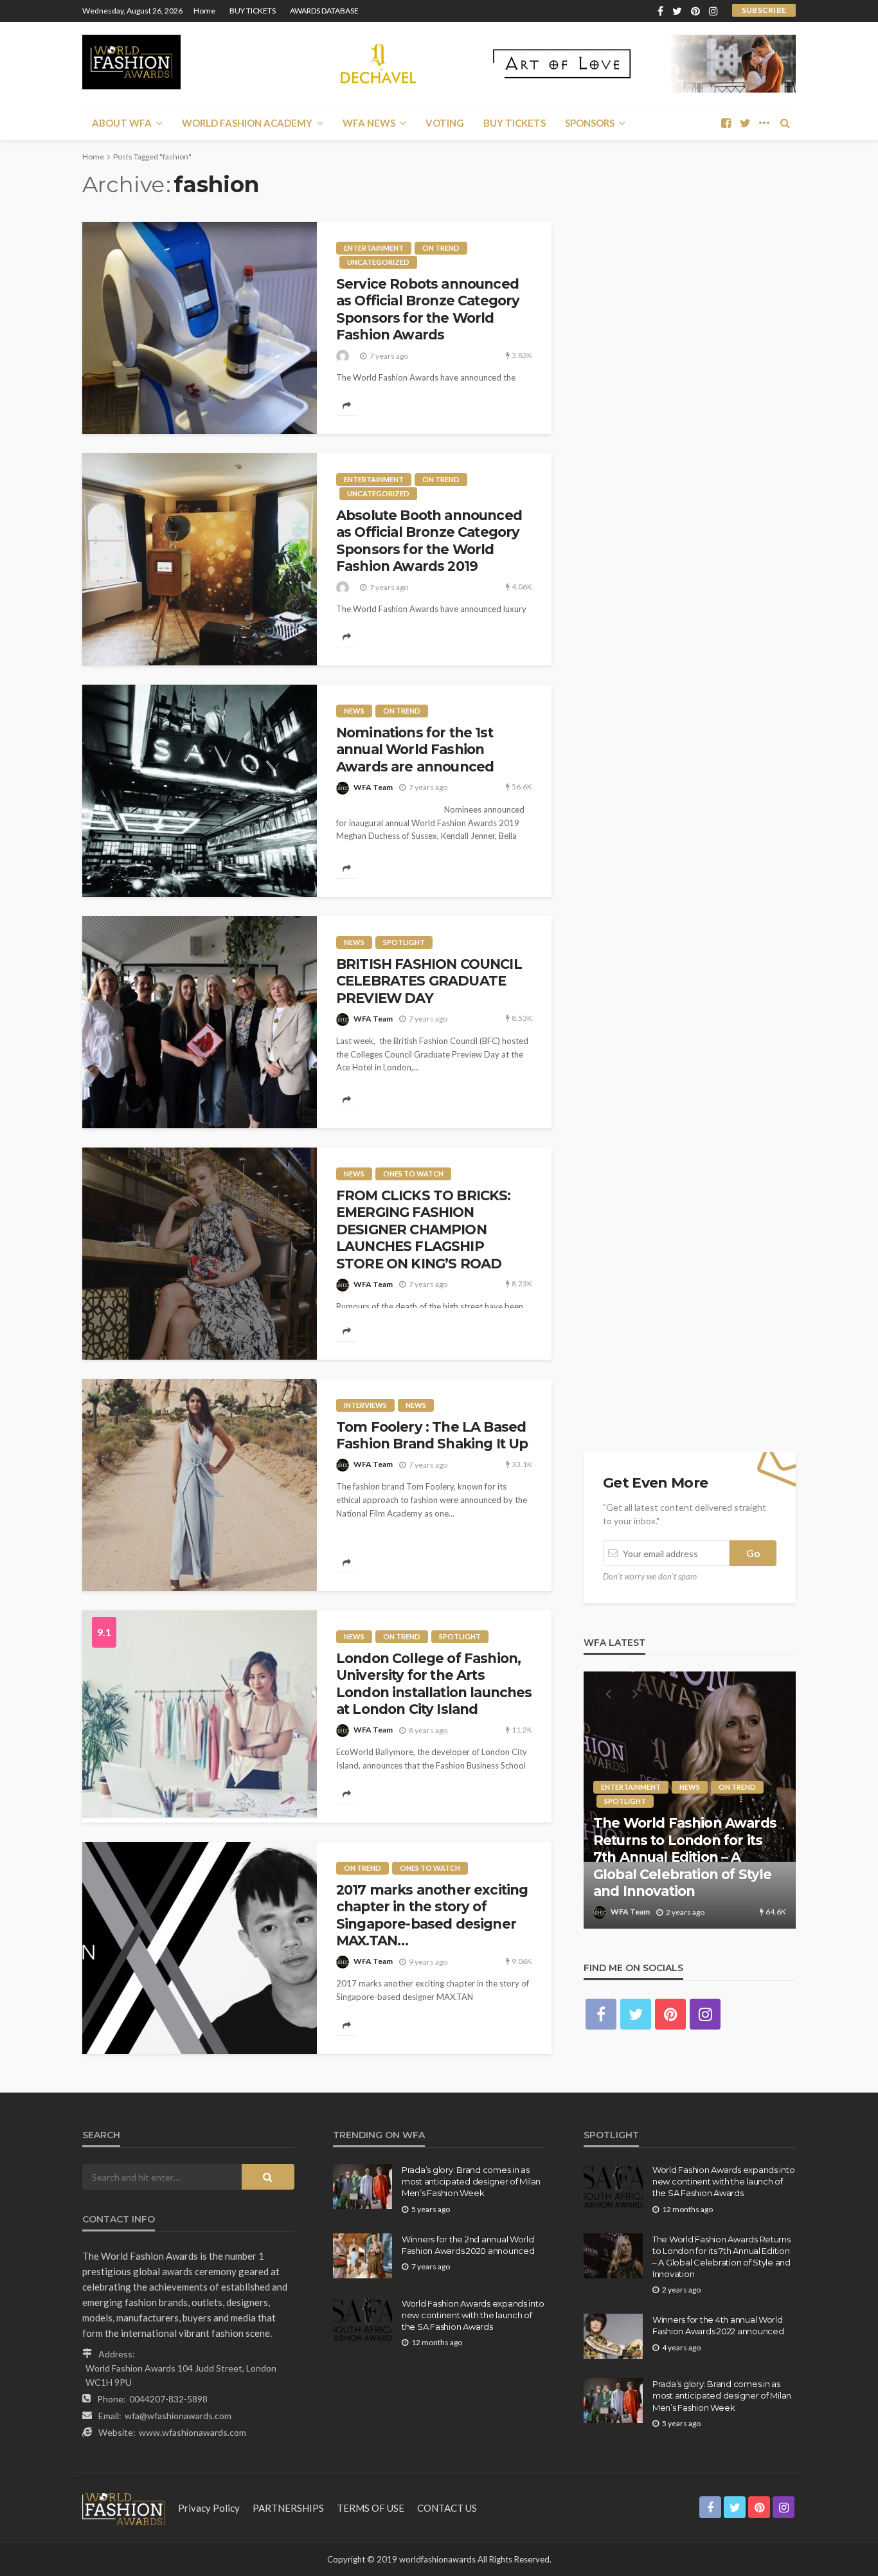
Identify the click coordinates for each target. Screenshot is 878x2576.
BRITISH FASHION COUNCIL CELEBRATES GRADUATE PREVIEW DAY (429, 981)
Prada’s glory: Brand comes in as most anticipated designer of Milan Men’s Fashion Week (471, 2181)
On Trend (441, 248)
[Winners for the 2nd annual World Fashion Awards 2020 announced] (363, 2256)
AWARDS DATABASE (324, 11)
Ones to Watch (413, 1174)
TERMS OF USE (371, 2508)
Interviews (365, 1405)
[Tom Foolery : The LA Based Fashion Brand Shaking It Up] (200, 1485)
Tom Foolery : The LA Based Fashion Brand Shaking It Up (432, 1435)
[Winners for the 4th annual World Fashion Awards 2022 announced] (613, 2336)
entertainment (374, 248)
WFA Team (373, 787)
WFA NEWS (369, 123)
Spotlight (404, 942)
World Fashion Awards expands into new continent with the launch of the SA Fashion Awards (473, 2315)
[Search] (785, 123)
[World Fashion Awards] (131, 62)
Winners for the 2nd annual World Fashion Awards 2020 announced (468, 2245)
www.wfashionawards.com (193, 2432)
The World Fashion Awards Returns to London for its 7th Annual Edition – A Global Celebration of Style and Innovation (685, 1857)
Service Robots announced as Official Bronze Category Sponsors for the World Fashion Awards (428, 309)
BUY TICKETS (253, 11)
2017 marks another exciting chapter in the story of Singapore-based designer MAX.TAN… (432, 1915)
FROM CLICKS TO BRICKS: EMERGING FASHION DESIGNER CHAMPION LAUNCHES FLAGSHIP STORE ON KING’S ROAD (424, 1229)
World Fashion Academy (247, 123)
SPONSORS (590, 123)
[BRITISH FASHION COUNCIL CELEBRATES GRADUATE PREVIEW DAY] (200, 1022)
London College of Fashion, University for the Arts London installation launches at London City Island (434, 1684)
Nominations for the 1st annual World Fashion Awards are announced (415, 750)
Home (204, 11)
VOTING (445, 123)
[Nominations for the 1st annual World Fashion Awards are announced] (200, 791)
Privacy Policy (209, 2508)
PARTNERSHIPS (288, 2508)
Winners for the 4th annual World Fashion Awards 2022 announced (718, 2325)
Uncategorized (378, 262)
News (354, 711)
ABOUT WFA (122, 123)
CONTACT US (447, 2508)
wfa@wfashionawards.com (178, 2416)
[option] (690, 1800)
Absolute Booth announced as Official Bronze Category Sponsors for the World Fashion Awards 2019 (429, 541)
